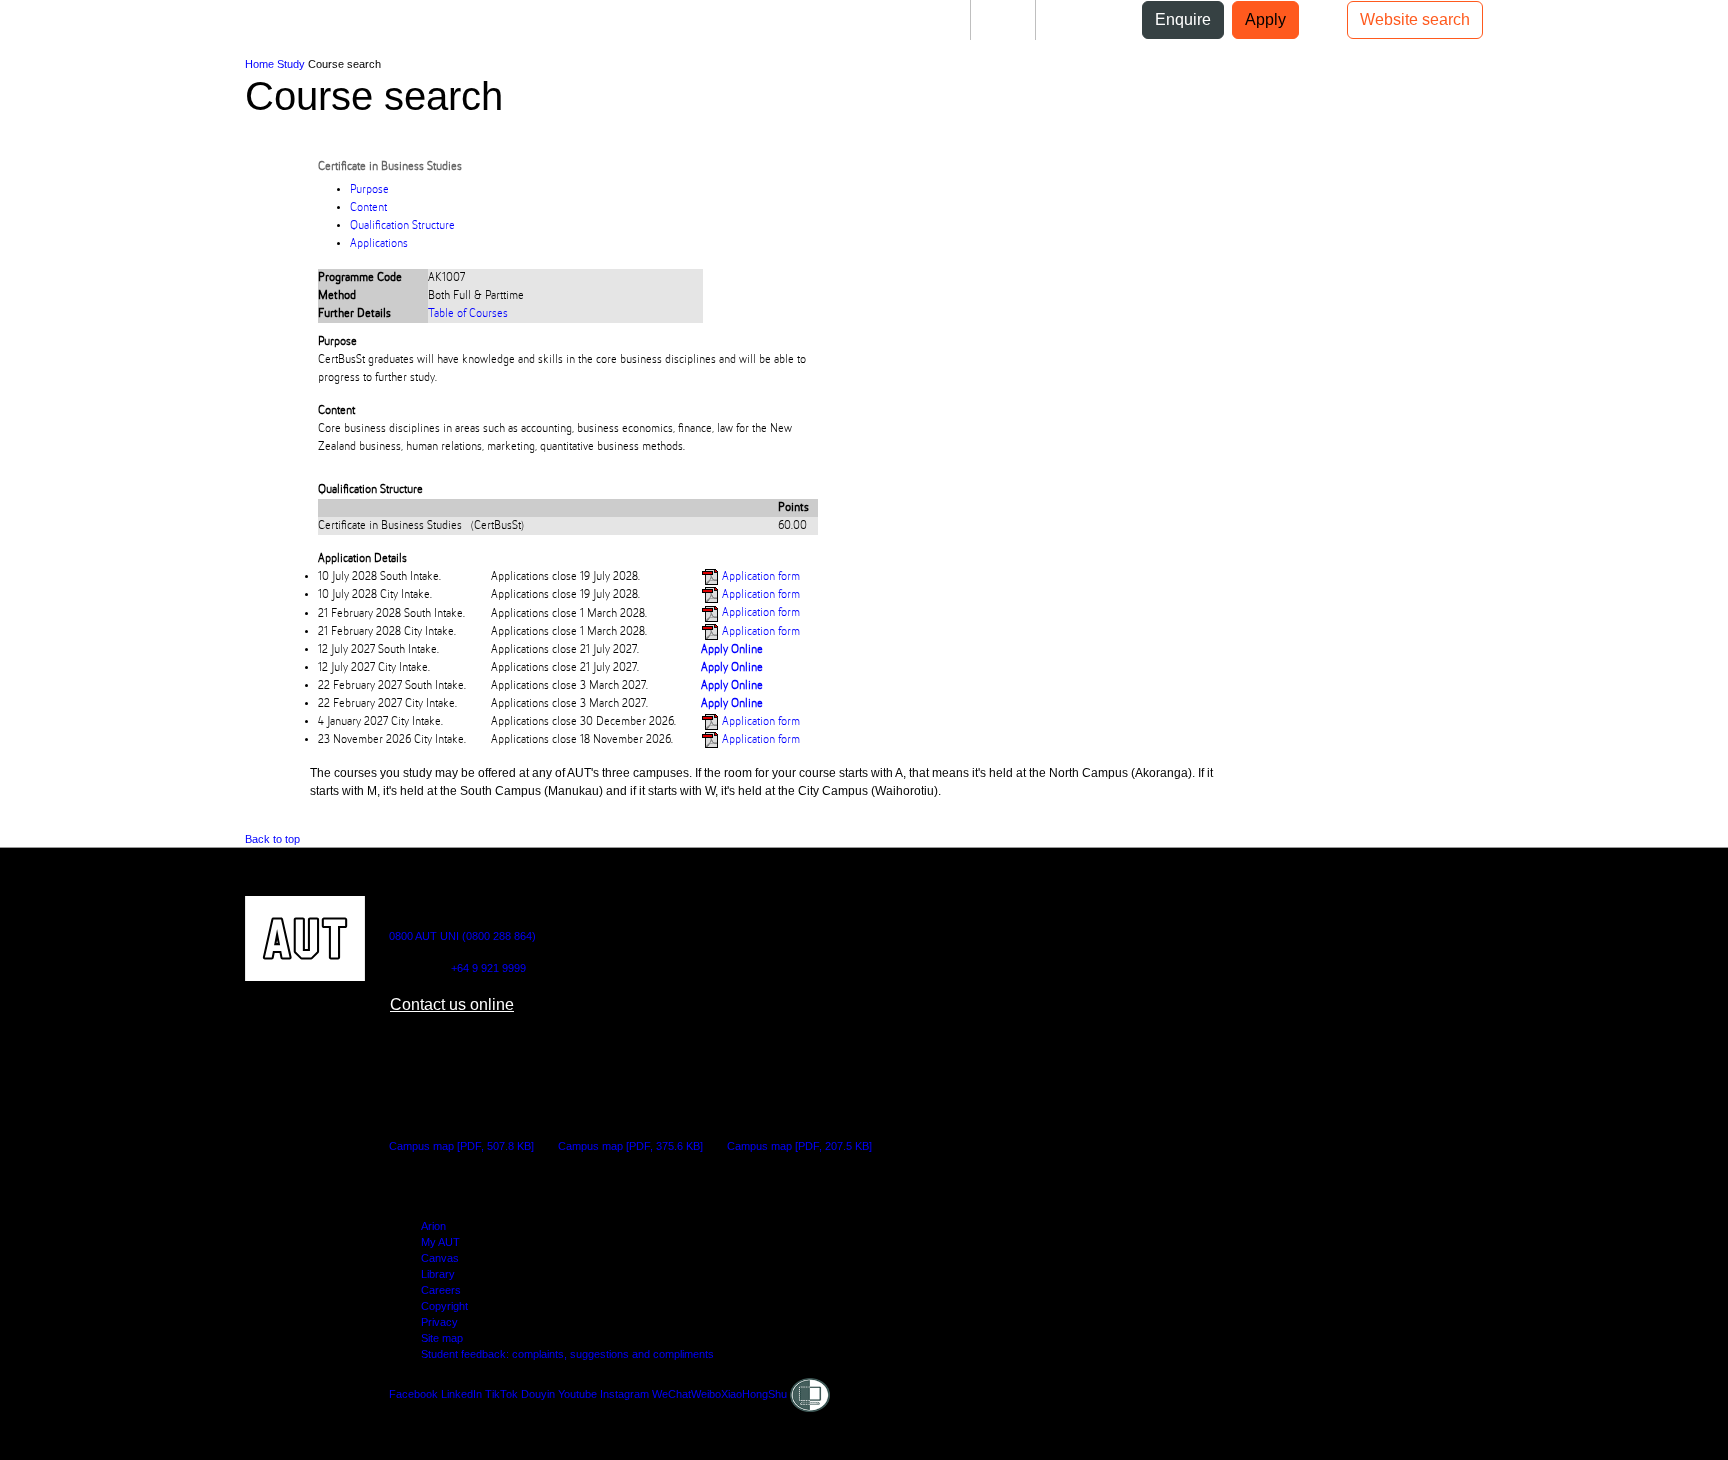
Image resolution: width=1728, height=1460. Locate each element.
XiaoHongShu (754, 1394)
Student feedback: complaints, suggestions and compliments (567, 1354)
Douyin (538, 1394)
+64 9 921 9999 (488, 968)
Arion (433, 1226)
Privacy (439, 1322)
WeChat (671, 1394)
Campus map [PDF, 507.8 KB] (461, 1146)
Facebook (413, 1394)
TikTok (501, 1394)
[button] (82, 28)
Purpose (369, 190)
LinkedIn (461, 1394)
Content (368, 208)
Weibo (706, 1394)
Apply (1265, 19)
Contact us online (452, 1004)
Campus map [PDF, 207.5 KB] (799, 1146)
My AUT (440, 1242)
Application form (759, 577)
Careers (441, 1290)
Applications (379, 244)
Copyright (444, 1306)
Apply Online (732, 650)
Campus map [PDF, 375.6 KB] (630, 1146)
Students (922, 19)
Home (259, 64)
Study (291, 64)
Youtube (577, 1394)
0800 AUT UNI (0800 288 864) (462, 936)
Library (438, 1274)
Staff (1003, 19)
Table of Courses (468, 314)
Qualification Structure (402, 226)
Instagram (624, 1394)
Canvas (440, 1258)
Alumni (1077, 19)
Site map (442, 1338)
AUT (31, 28)
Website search (1415, 19)
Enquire (1183, 19)
